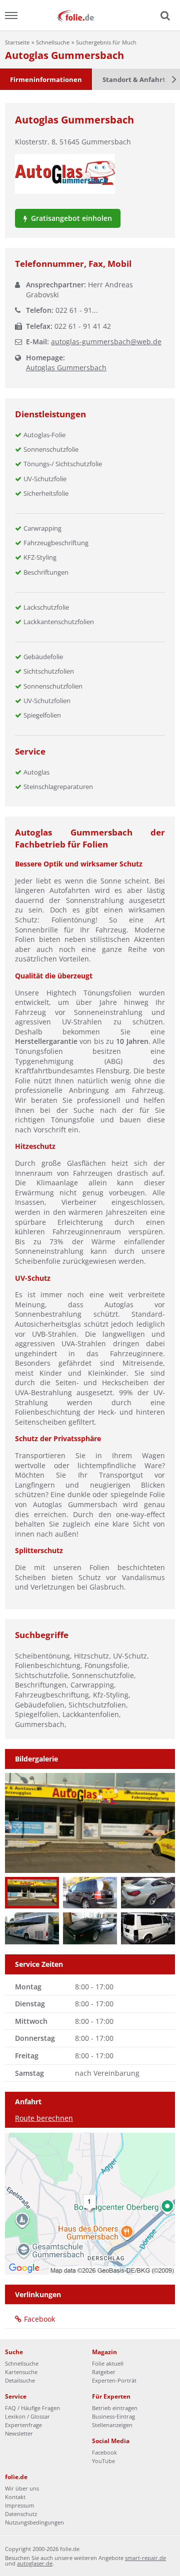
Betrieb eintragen (115, 2408)
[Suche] (164, 16)
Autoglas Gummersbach (66, 368)
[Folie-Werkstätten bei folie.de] (90, 15)
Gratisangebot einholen (70, 218)
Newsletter (19, 2433)
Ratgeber (104, 2372)
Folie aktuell (108, 2363)
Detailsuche (20, 2380)
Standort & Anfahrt (134, 79)
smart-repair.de (145, 2558)
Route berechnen (44, 2118)
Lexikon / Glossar (27, 2416)
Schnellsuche (53, 42)
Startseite (17, 42)
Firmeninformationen (46, 79)
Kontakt (15, 2497)
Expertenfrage (23, 2425)
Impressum (19, 2505)
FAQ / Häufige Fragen (32, 2408)
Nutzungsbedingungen (34, 2522)
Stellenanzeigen (112, 2425)
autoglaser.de (35, 2563)
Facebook (39, 2319)
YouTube (103, 2461)
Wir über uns (22, 2488)
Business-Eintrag (113, 2416)
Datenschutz (21, 2514)
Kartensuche (21, 2372)
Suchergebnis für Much (106, 42)
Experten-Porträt (114, 2380)
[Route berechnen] (90, 2203)
